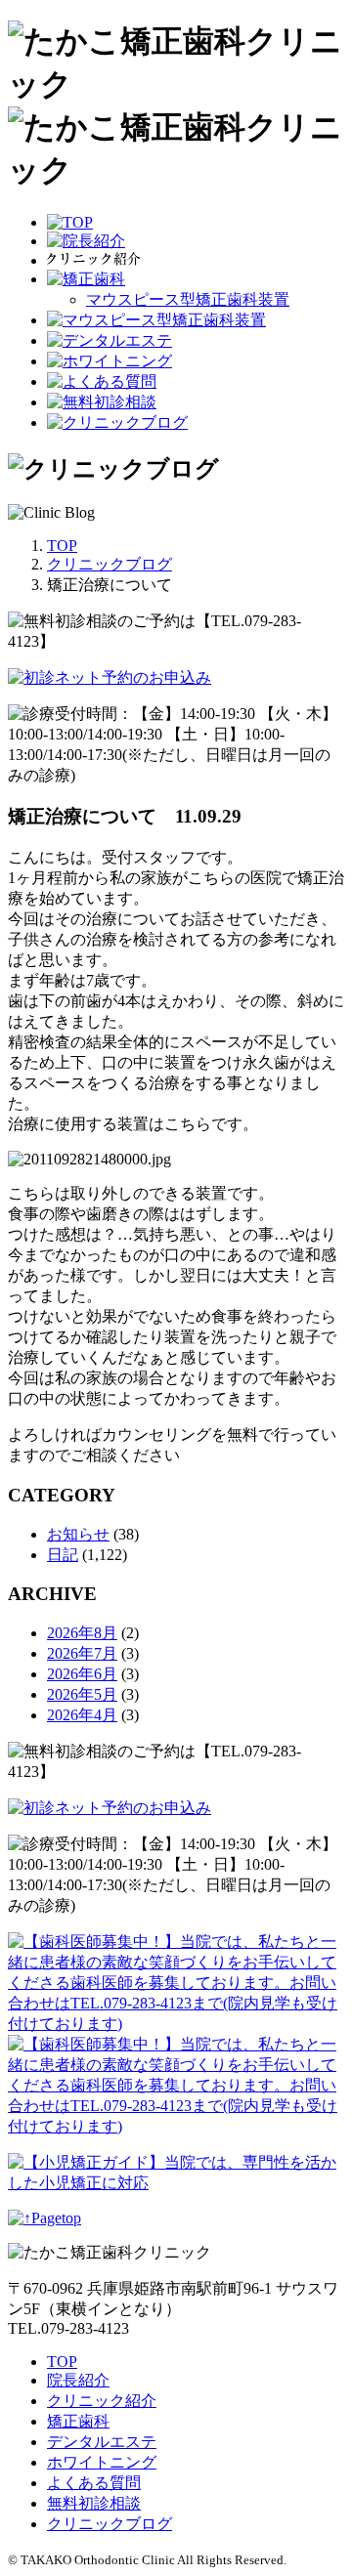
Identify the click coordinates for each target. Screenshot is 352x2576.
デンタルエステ (102, 2442)
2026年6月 (82, 1674)
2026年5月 (82, 1694)
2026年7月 (82, 1653)
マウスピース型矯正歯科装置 (188, 299)
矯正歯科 (78, 2421)
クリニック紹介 (102, 2401)
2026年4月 (82, 1715)
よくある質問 (94, 2483)
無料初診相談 (94, 2503)
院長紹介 (78, 2380)
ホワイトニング (102, 2462)
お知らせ (78, 1534)
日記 (63, 1555)
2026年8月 (82, 1633)
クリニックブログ (110, 2524)
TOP (62, 2362)
